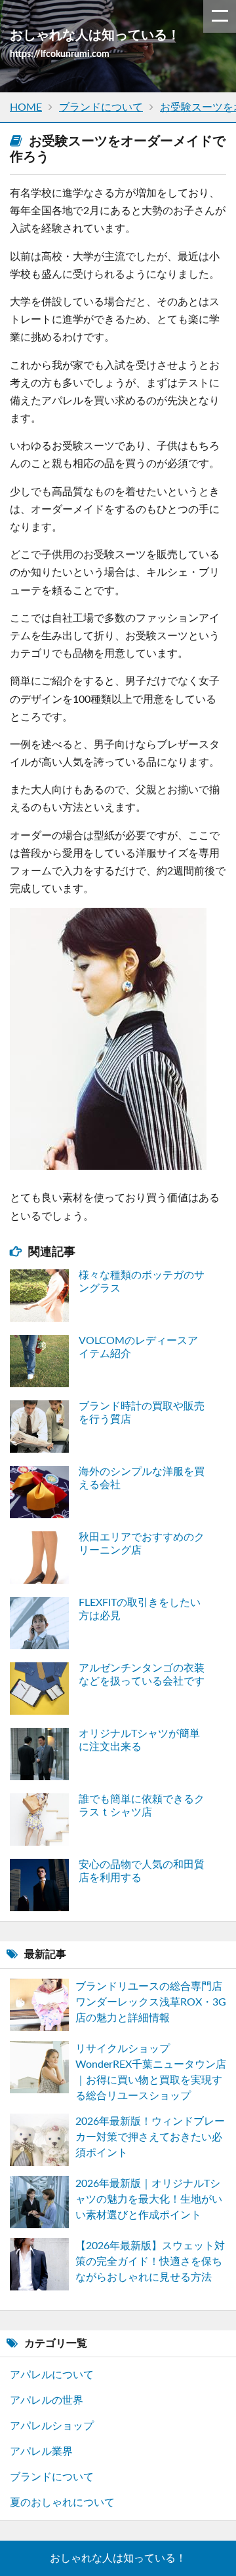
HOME (26, 107)
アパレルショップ (52, 2426)
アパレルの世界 (47, 2400)
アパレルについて (52, 2375)
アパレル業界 (41, 2452)
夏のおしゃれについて (62, 2503)
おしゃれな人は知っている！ (118, 2558)
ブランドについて (101, 107)
